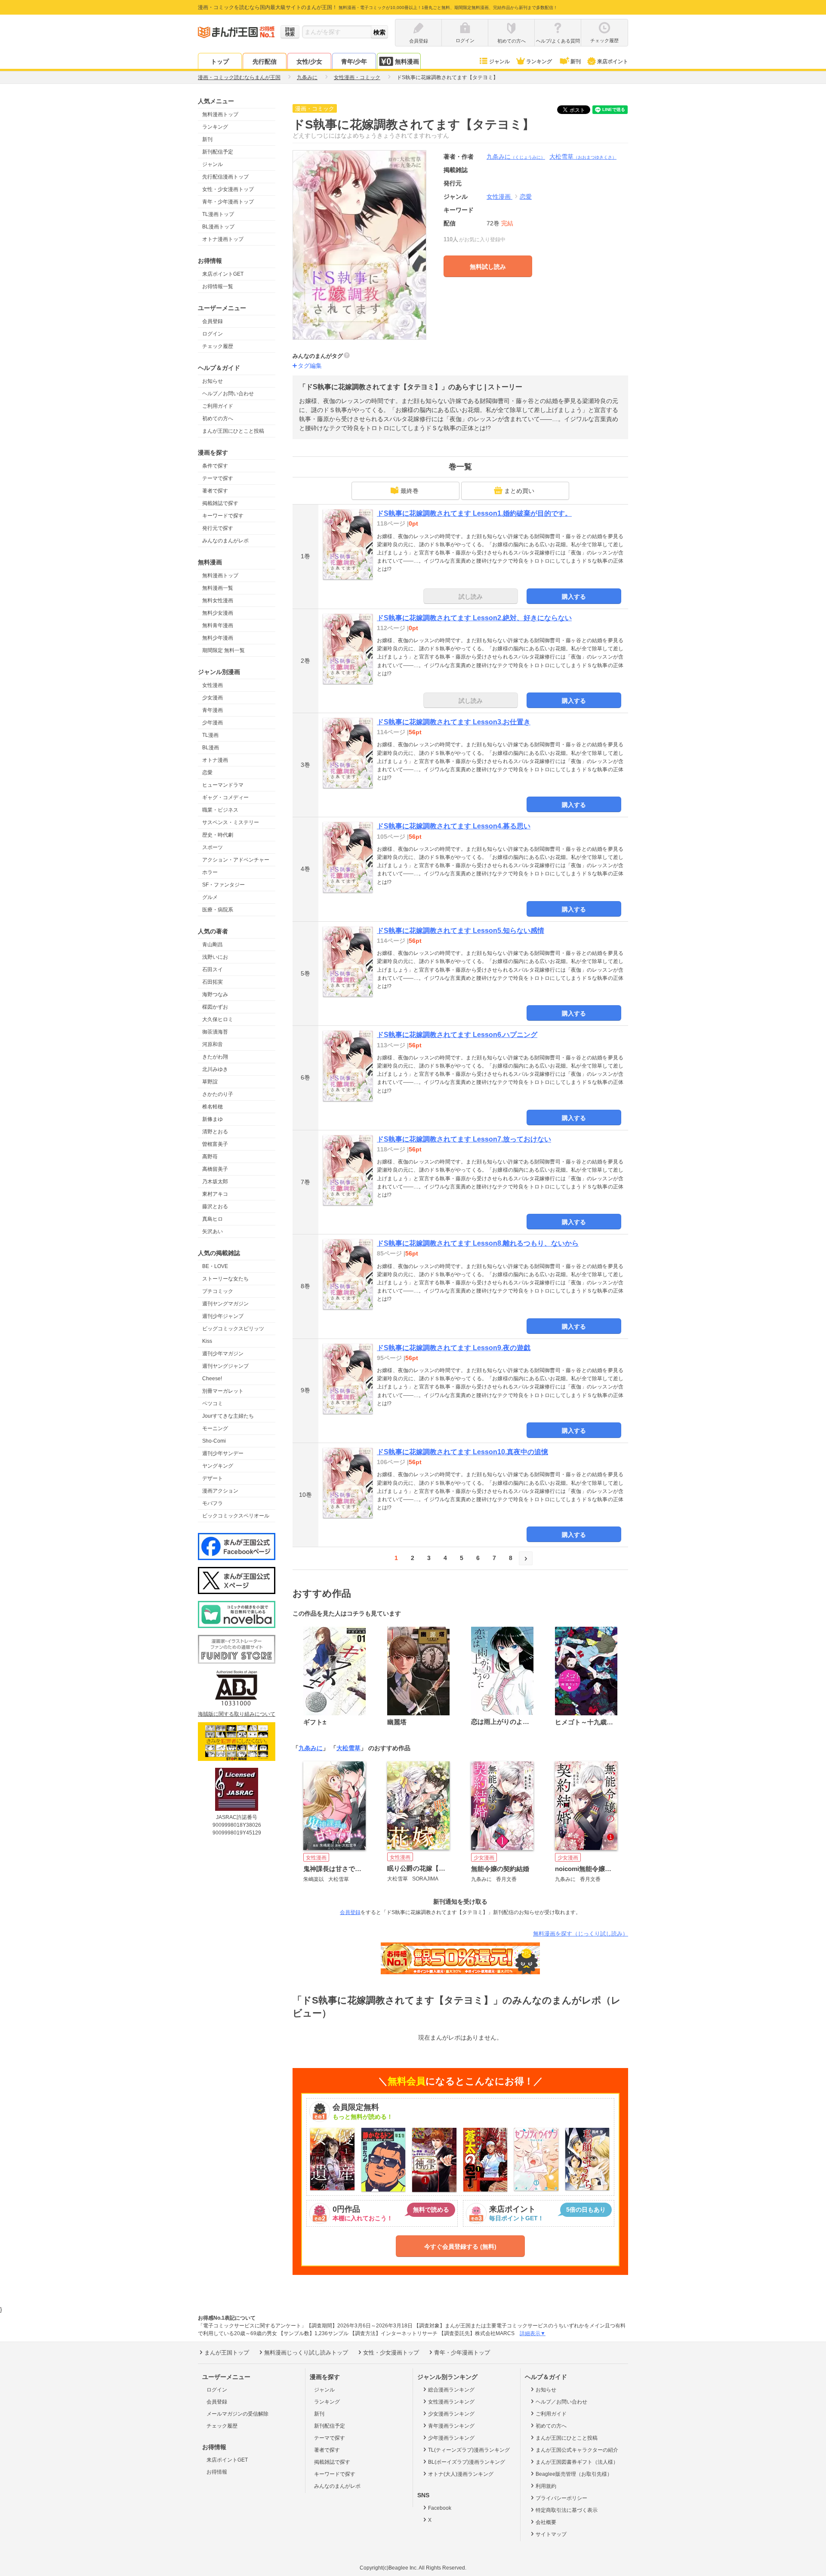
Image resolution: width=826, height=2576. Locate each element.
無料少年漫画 (218, 638)
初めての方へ (218, 419)
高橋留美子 (215, 1169)
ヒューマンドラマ (223, 785)
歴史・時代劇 (218, 835)
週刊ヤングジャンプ (225, 1366)
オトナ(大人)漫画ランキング (461, 2474)
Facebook (440, 2508)
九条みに (516, 157)
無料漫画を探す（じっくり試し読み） (581, 1934)
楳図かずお (215, 1007)
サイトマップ (551, 2534)
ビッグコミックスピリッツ (233, 1329)
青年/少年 (354, 62)
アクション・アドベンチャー (236, 860)
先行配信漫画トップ (225, 177)
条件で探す (215, 466)
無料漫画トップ (220, 114)
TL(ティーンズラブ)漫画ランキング (469, 2450)
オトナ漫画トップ (223, 239)
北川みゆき (215, 1069)
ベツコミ (213, 1403)
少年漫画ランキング (451, 2438)
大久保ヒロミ (218, 1019)
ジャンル (499, 62)
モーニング (215, 1428)
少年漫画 (213, 723)
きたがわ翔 (215, 1057)
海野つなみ (215, 994)
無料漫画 (407, 62)
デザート (213, 1478)
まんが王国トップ (227, 2353)
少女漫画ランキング (451, 2414)
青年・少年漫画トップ (228, 202)
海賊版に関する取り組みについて (237, 1714)
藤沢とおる (215, 1206)
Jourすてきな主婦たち (228, 1416)
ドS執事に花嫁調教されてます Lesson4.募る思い (454, 826)
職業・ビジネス (220, 810)
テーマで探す (218, 478)
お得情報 (217, 2472)
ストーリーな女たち (225, 1279)
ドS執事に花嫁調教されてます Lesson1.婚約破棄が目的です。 (474, 513)
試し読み (471, 597)
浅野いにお (215, 957)
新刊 (576, 62)
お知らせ (213, 381)
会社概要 (546, 2522)
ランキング (539, 62)
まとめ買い (519, 491)
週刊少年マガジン (223, 1354)
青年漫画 (213, 710)
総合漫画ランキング (451, 2390)
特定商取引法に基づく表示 (567, 2510)
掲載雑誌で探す (220, 503)
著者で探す (215, 491)
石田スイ (213, 969)
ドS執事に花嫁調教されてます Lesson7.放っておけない (464, 1139)
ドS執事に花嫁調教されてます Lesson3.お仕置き (454, 722)
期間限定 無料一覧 (223, 650)
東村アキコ (215, 1194)
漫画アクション (220, 1491)
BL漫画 (211, 748)
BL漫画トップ (218, 227)
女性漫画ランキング (451, 2402)
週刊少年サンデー (223, 1453)
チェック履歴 (218, 346)
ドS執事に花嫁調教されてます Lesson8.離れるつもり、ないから (478, 1243)
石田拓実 (213, 982)
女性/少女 (309, 62)
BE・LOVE (215, 1266)
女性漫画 (213, 685)
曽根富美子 (215, 1144)
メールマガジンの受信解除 (237, 2414)
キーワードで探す (223, 516)
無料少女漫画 (218, 613)
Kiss (207, 1341)
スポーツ (213, 847)
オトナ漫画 (215, 760)
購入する (574, 597)
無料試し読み (488, 267)
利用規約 (546, 2486)
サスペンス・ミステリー (231, 822)
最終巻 (410, 491)
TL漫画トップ (218, 214)
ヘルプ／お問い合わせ (228, 394)
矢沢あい (213, 1231)
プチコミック (218, 1291)
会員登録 (213, 321)
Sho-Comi (214, 1441)
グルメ (210, 897)
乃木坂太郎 (215, 1182)
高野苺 (210, 1157)
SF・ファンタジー (223, 885)
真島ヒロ (213, 1219)
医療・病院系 (218, 910)
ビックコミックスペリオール (236, 1516)
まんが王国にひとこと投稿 (233, 431)
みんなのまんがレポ (225, 541)
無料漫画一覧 (218, 588)
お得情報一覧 (218, 286)
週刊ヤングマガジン (225, 1304)
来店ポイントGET (223, 274)
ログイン (213, 334)
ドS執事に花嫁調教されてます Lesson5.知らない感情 (461, 931)
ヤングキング (218, 1466)
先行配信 (265, 62)
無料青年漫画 (218, 625)
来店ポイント (613, 62)
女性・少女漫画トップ (228, 189)
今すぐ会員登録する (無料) (460, 2247)
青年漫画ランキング (451, 2426)
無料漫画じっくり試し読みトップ (306, 2353)
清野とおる (215, 1132)
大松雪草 (583, 157)
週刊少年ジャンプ (223, 1316)
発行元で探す (218, 528)
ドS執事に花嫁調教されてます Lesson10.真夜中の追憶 (462, 1452)
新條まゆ (213, 1119)
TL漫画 (210, 735)
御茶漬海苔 (215, 1032)
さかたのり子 (218, 1094)
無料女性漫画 (218, 600)
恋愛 (207, 772)
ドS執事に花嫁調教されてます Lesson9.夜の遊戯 (454, 1348)
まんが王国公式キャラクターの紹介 (577, 2450)
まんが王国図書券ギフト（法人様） (577, 2462)
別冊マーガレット (223, 1391)
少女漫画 (213, 698)
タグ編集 (310, 366)
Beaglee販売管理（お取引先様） (574, 2474)
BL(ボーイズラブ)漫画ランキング (467, 2462)
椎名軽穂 (213, 1107)
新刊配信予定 (218, 152)
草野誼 (210, 1082)
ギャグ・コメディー (225, 797)
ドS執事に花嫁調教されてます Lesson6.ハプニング (457, 1035)
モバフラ (213, 1503)
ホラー (210, 872)
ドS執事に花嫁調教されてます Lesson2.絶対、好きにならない (474, 618)
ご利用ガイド (218, 406)
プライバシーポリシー (561, 2498)
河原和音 (213, 1044)
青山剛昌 (213, 945)
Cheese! (212, 1379)
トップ (220, 62)
